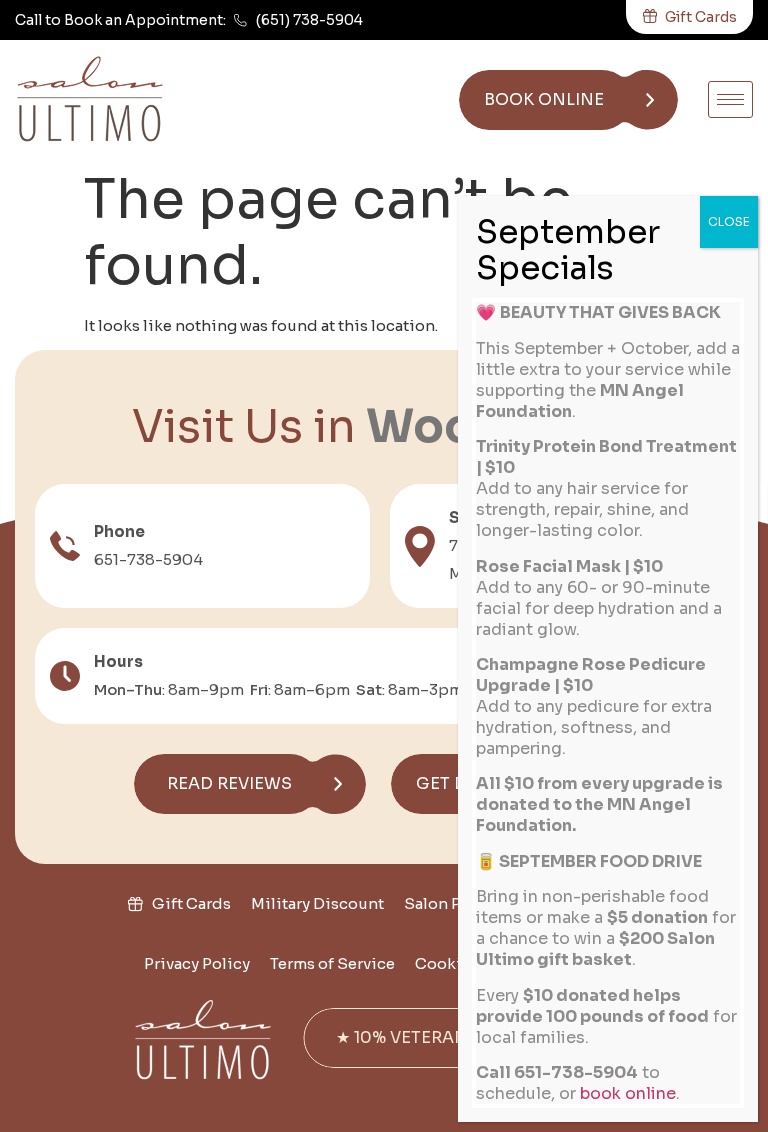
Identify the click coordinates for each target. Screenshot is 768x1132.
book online (628, 1093)
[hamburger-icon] (730, 99)
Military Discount (317, 903)
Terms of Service (332, 963)
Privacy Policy (197, 963)
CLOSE (729, 221)
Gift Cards (191, 903)
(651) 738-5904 (309, 20)
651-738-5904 (148, 559)
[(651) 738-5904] (240, 20)
